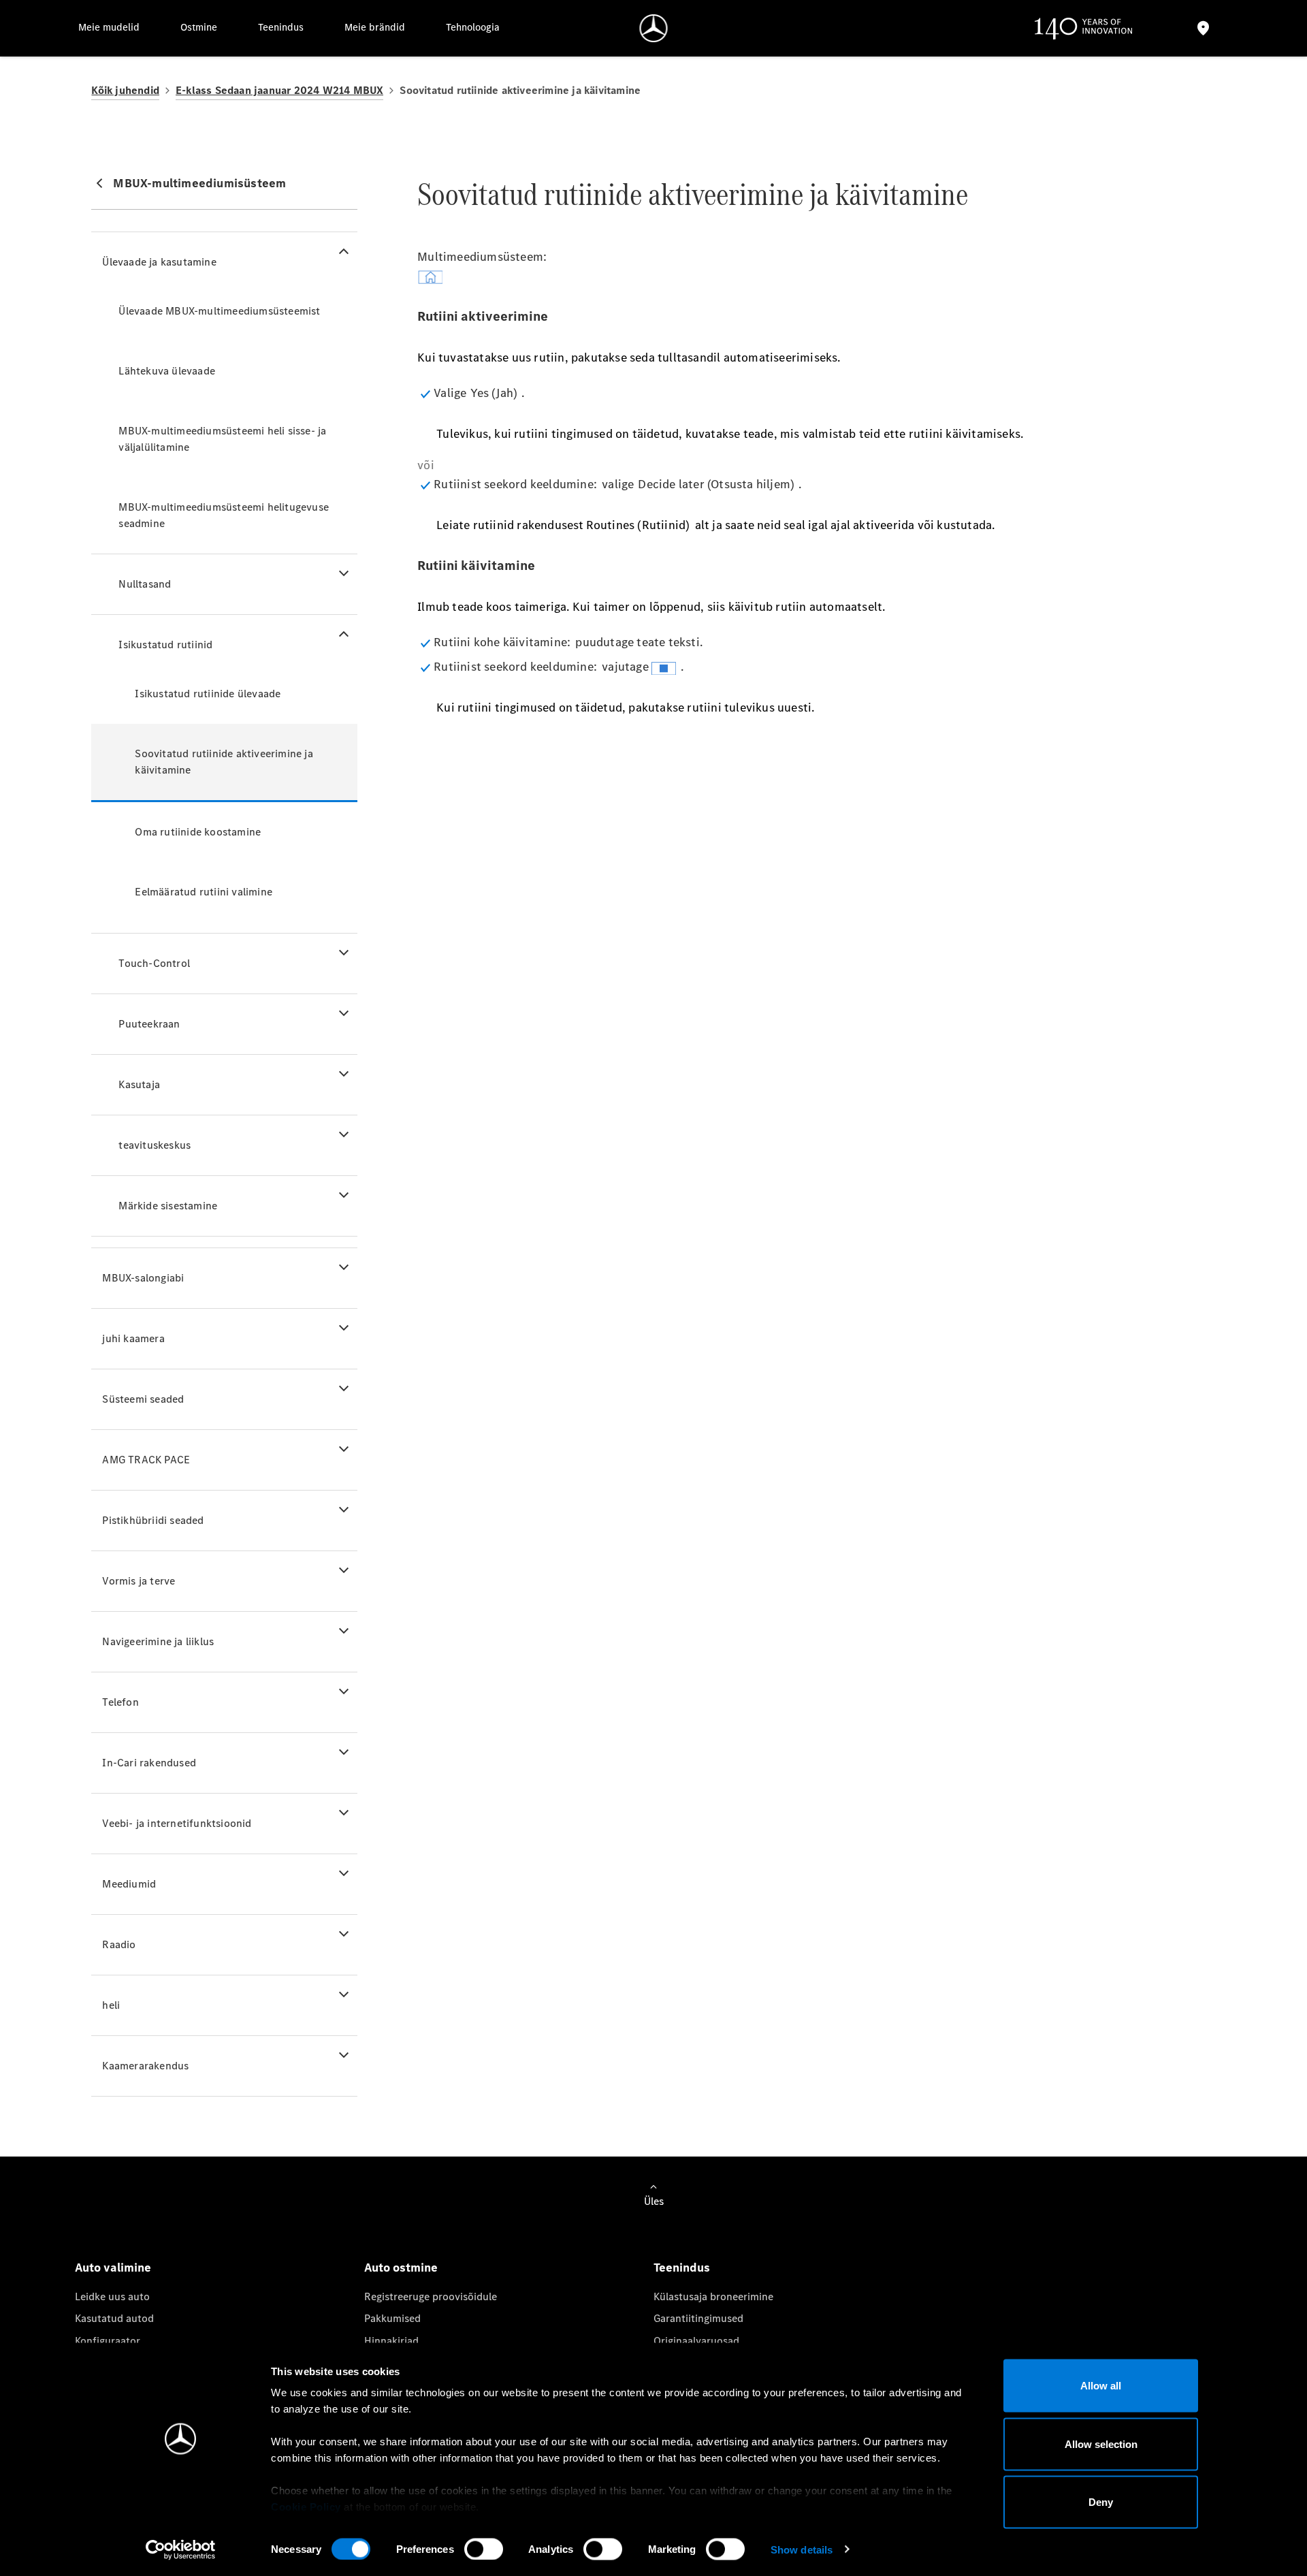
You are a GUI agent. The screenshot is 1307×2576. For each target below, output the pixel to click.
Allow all (1101, 2386)
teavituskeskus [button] (155, 1145)
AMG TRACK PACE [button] (146, 1460)
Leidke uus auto (112, 2296)
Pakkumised (392, 2318)
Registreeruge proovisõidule (431, 2296)
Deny (1101, 2502)
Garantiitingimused (698, 2318)
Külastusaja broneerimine (713, 2296)
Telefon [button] (120, 1702)
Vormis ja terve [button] (139, 1581)
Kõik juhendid (125, 90)
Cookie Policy (306, 2507)
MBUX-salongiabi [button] (143, 1278)
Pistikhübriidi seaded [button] (153, 1520)
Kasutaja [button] (139, 1084)
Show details (802, 2549)
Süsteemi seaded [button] (143, 1399)
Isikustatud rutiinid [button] (165, 645)
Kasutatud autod (114, 2318)
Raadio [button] (119, 1944)
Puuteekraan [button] (149, 1024)
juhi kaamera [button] (133, 1338)
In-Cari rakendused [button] (149, 1763)
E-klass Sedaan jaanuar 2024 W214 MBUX (279, 90)
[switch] (484, 2549)
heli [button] (111, 2005)
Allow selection (1101, 2444)
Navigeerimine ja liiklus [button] (158, 1641)
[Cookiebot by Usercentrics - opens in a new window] (181, 2549)
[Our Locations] (1203, 28)
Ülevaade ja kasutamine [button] (159, 262)
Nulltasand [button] (145, 584)
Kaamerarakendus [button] (145, 2066)
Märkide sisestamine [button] (168, 1206)
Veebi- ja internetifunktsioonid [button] (177, 1823)
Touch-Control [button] (154, 963)
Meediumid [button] (129, 1884)
